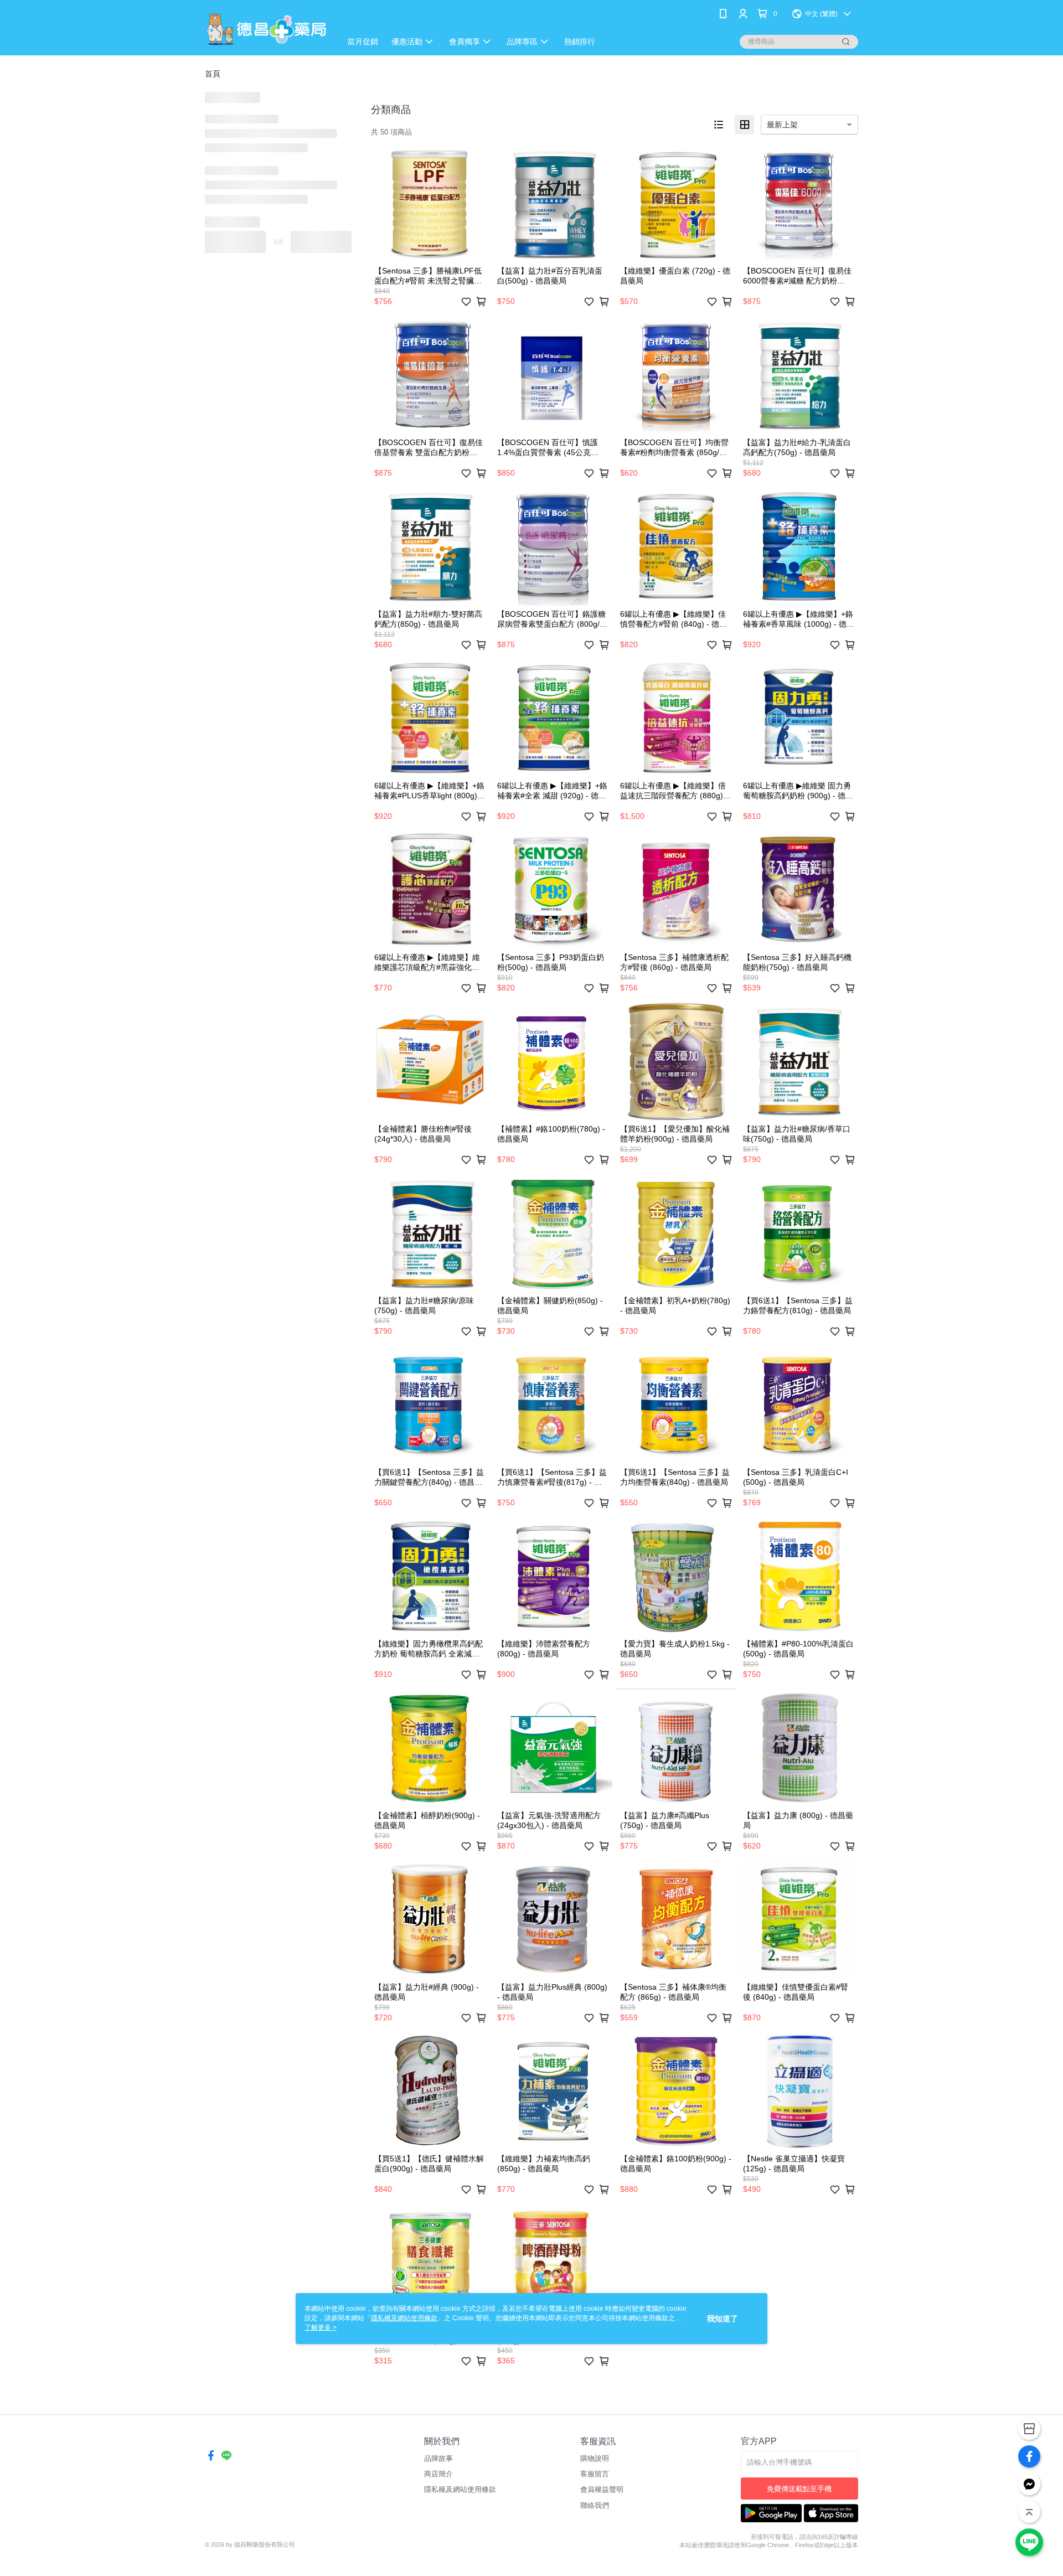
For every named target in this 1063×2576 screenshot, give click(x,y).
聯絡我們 (595, 2505)
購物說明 (595, 2458)
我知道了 (723, 2319)
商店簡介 (438, 2474)
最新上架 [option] (782, 125)
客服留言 (595, 2474)
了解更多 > (321, 2327)
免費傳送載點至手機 (799, 2489)
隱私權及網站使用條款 (460, 2489)
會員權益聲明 (602, 2489)
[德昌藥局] (266, 29)
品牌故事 (438, 2458)
